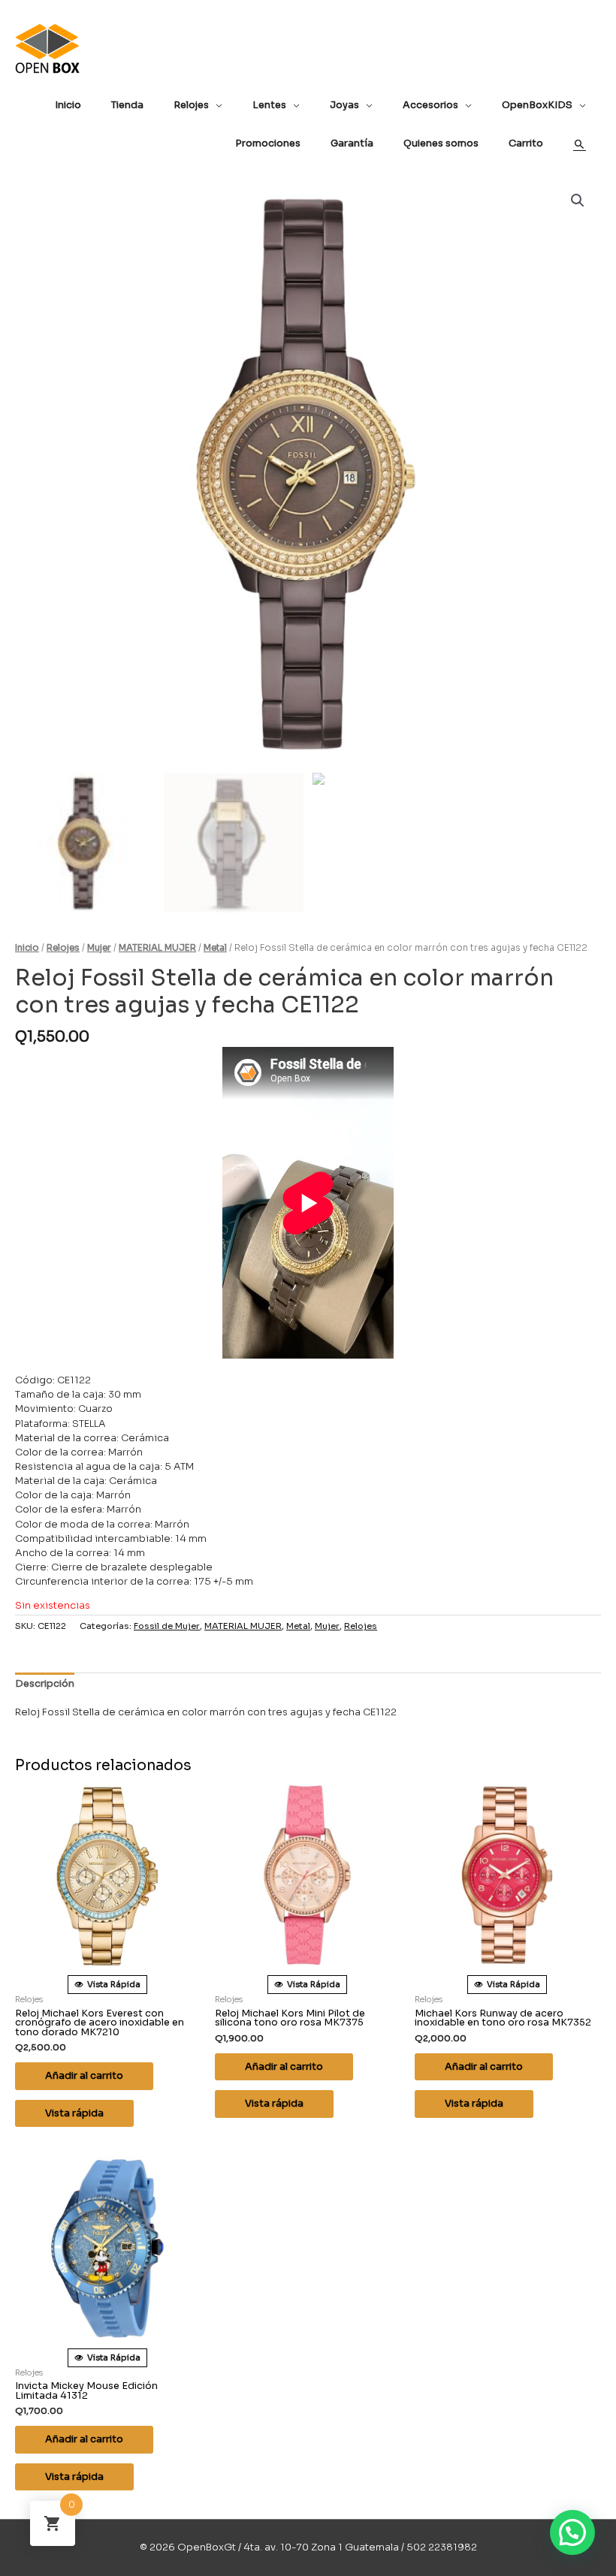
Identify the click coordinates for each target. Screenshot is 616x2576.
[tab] (45, 1685)
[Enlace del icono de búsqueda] (580, 145)
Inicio (27, 948)
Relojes (63, 948)
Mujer (99, 948)
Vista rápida (74, 2113)
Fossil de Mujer (167, 1626)
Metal (215, 948)
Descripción (45, 1684)
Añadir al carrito (84, 2076)
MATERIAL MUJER (157, 948)
